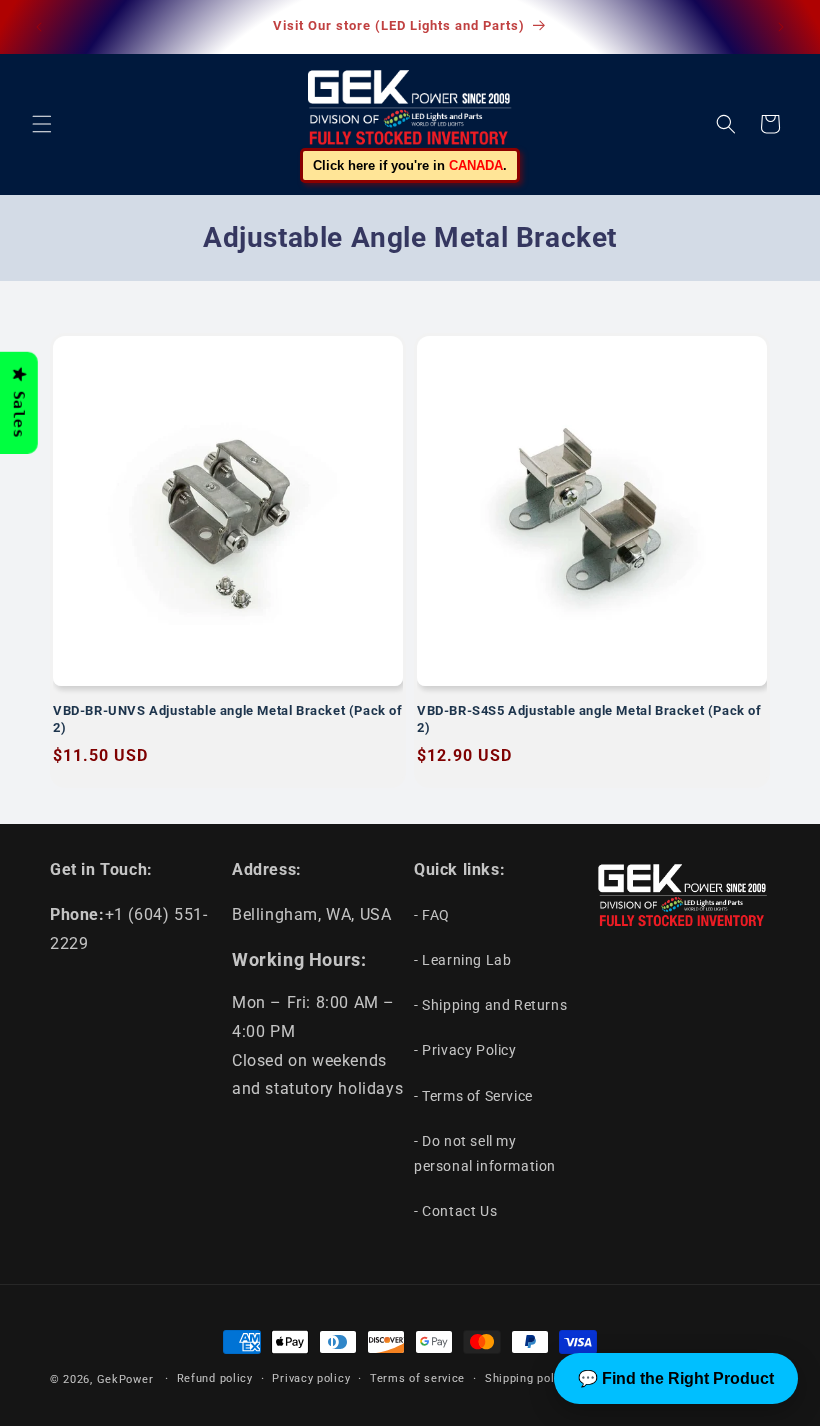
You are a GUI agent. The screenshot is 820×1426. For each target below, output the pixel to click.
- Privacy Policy (465, 1050)
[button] (42, 124)
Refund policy (215, 1378)
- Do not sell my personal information (485, 1153)
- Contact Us (455, 1211)
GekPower (125, 1379)
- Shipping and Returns (490, 1005)
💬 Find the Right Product (676, 1378)
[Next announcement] (781, 27)
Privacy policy (311, 1378)
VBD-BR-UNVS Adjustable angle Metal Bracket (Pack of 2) (228, 719)
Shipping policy (528, 1378)
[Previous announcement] (39, 27)
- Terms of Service (473, 1096)
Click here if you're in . (410, 165)
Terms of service (417, 1378)
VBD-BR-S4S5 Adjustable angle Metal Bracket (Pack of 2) (589, 719)
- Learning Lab (462, 960)
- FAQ (432, 915)
